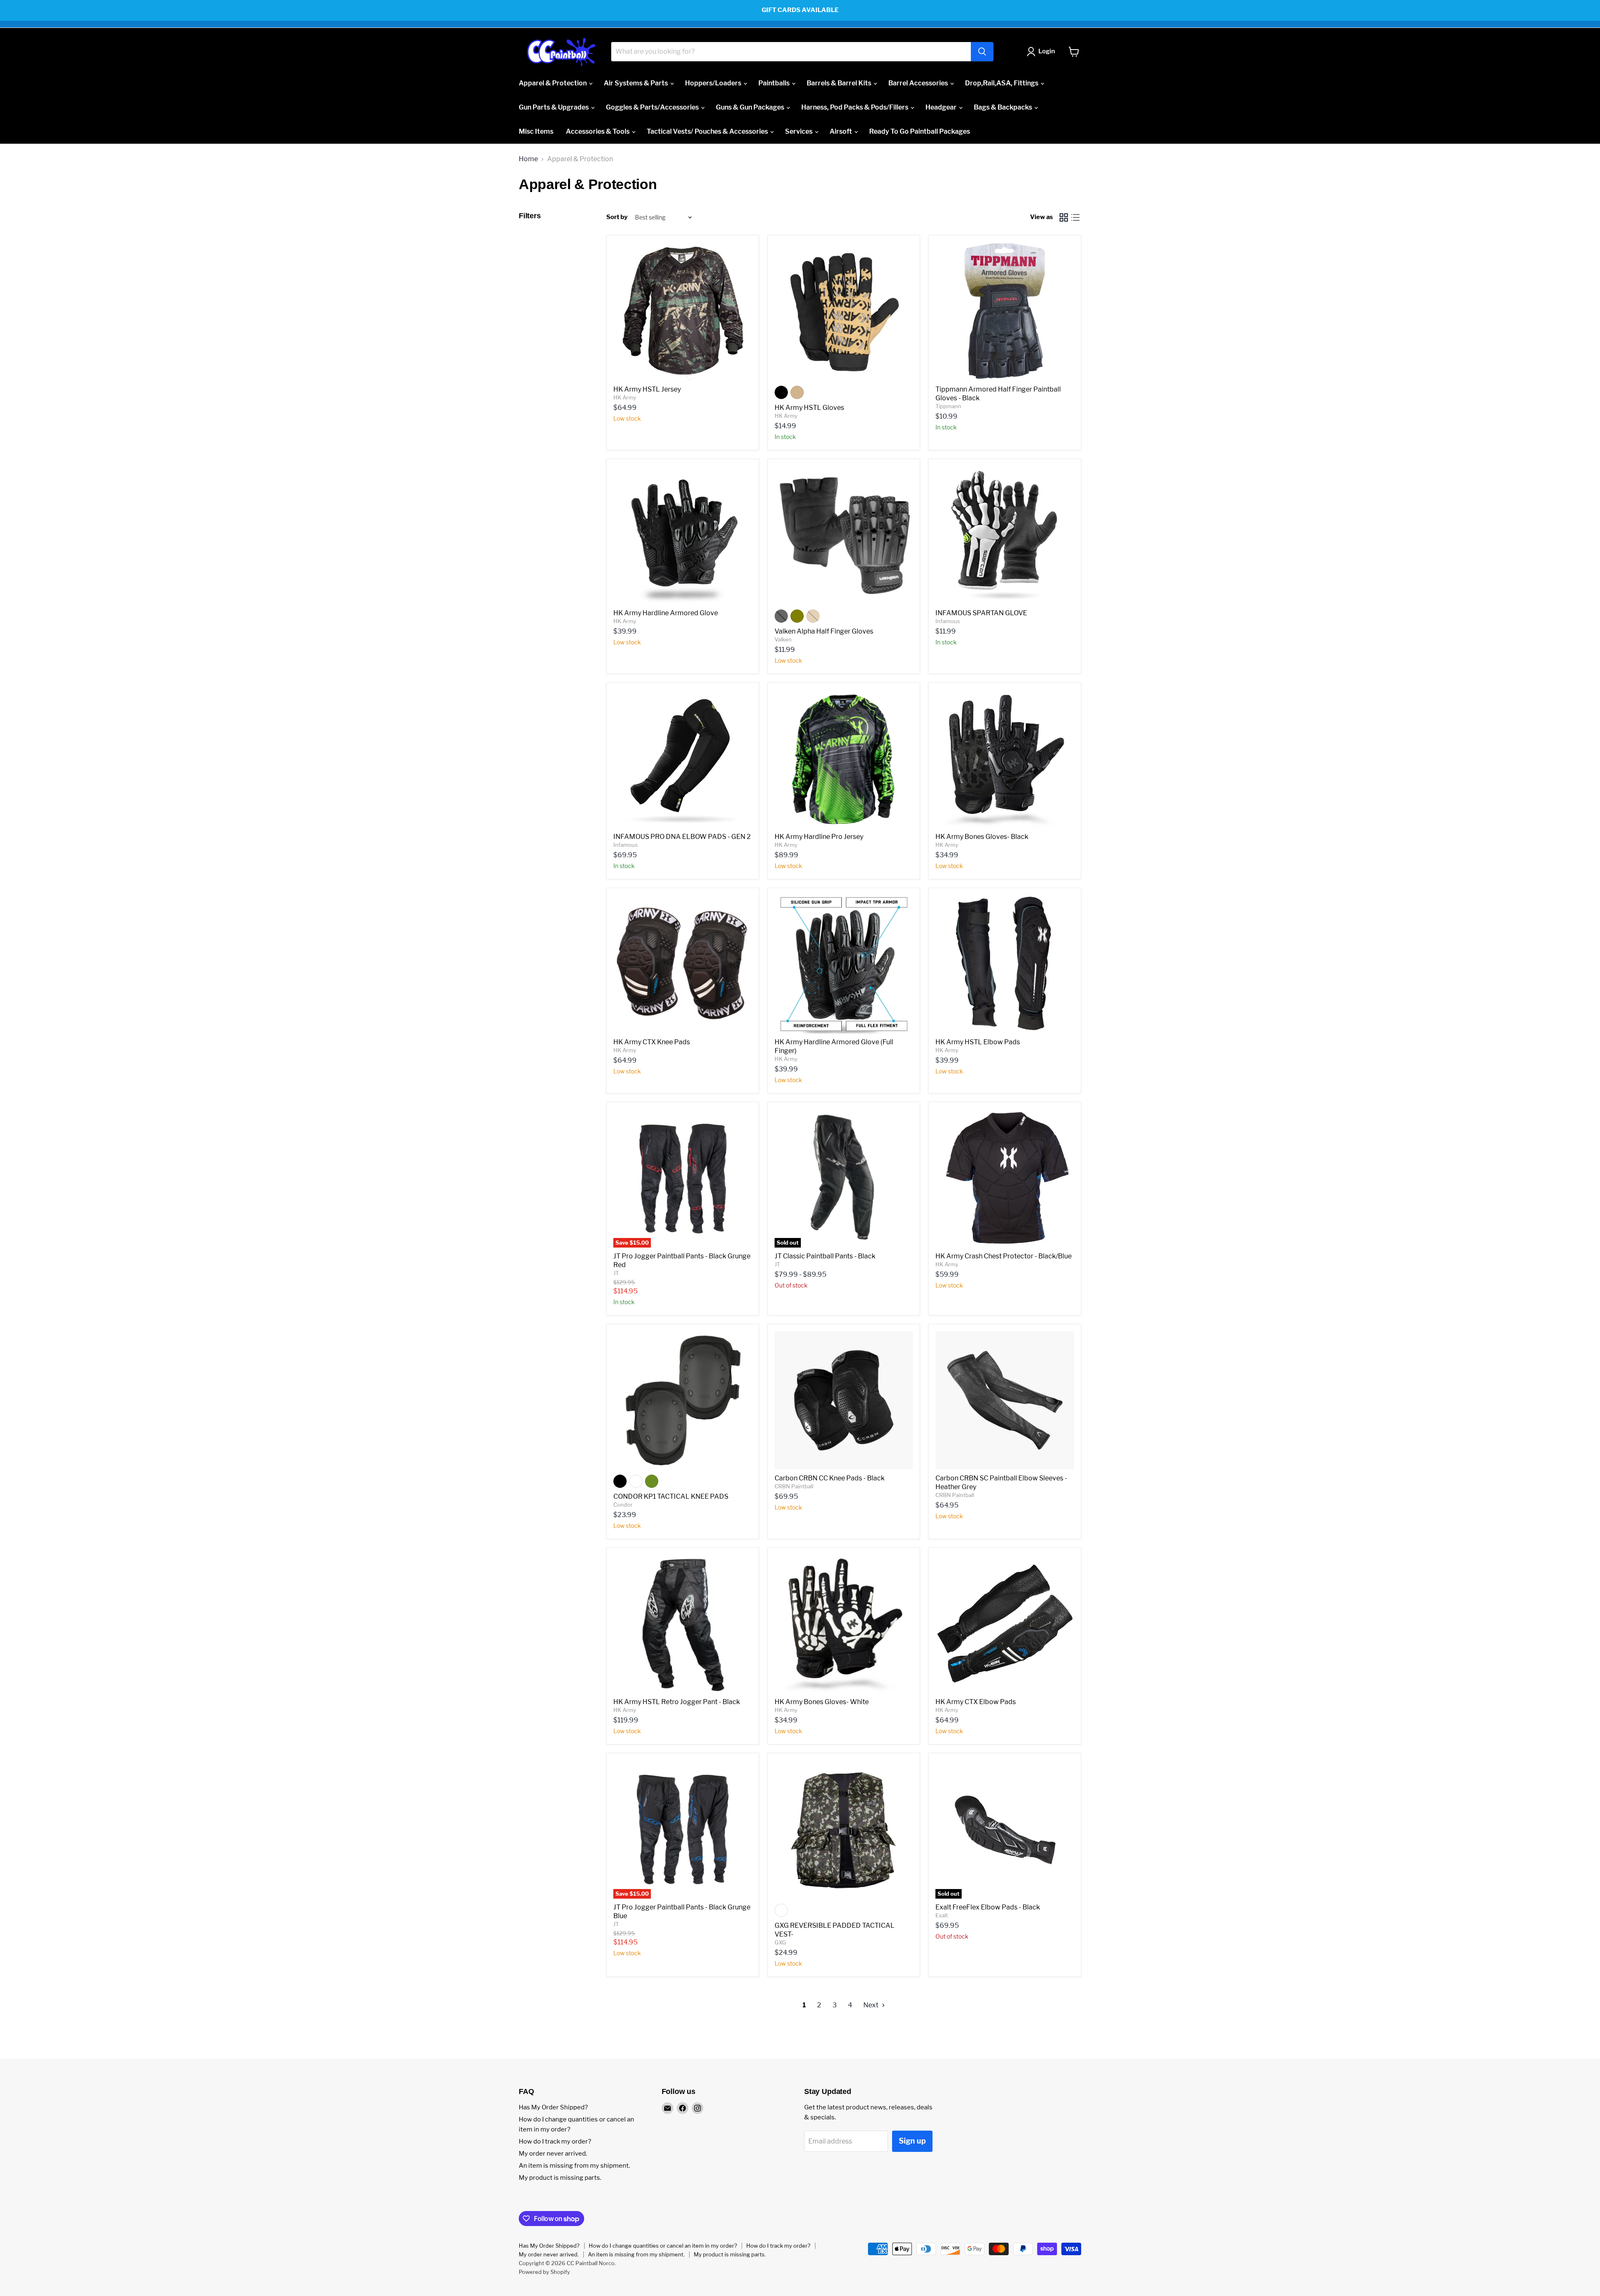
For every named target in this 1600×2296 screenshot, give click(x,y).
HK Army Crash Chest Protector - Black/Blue (1004, 1256)
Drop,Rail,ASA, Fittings (1002, 83)
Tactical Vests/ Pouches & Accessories (708, 131)
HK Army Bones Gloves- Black (982, 837)
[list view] (1075, 217)
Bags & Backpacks (1004, 107)
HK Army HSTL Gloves (809, 408)
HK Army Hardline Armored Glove (666, 613)
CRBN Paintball (794, 1486)
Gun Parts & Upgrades (554, 107)
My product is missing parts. (560, 2178)
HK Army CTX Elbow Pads (976, 1702)
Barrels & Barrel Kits (840, 83)
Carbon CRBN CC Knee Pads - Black (830, 1478)
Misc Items (536, 131)
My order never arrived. (553, 2154)
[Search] (982, 52)
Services (799, 131)
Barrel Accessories (919, 83)
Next (871, 2005)
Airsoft (841, 131)
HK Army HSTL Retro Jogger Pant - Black (677, 1702)
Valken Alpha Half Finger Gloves (824, 631)
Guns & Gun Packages (751, 107)
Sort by (617, 217)
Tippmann (948, 406)
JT (616, 1273)
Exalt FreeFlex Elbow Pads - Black (988, 1907)
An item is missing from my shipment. (574, 2166)
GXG (780, 1942)
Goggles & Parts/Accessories (653, 107)
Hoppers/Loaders (714, 83)
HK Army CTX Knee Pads (652, 1042)
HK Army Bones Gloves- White (822, 1702)
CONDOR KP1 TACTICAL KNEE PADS (671, 1496)
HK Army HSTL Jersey (647, 389)
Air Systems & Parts (636, 83)
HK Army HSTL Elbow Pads (978, 1042)
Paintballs (775, 83)
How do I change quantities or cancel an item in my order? (663, 2246)
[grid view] (1064, 217)
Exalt (942, 1915)
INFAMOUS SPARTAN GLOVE (981, 613)
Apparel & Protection (553, 83)
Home (528, 159)
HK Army (625, 397)
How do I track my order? (555, 2141)
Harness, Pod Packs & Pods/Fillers (855, 107)
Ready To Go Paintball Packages (920, 131)
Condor (623, 1505)
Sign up (912, 2141)
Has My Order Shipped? (553, 2107)
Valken (783, 639)
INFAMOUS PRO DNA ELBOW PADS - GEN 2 (682, 837)
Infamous (948, 621)
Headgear (942, 107)
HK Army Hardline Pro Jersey (819, 837)
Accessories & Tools (598, 131)
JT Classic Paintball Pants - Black (825, 1256)
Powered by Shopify (544, 2272)
